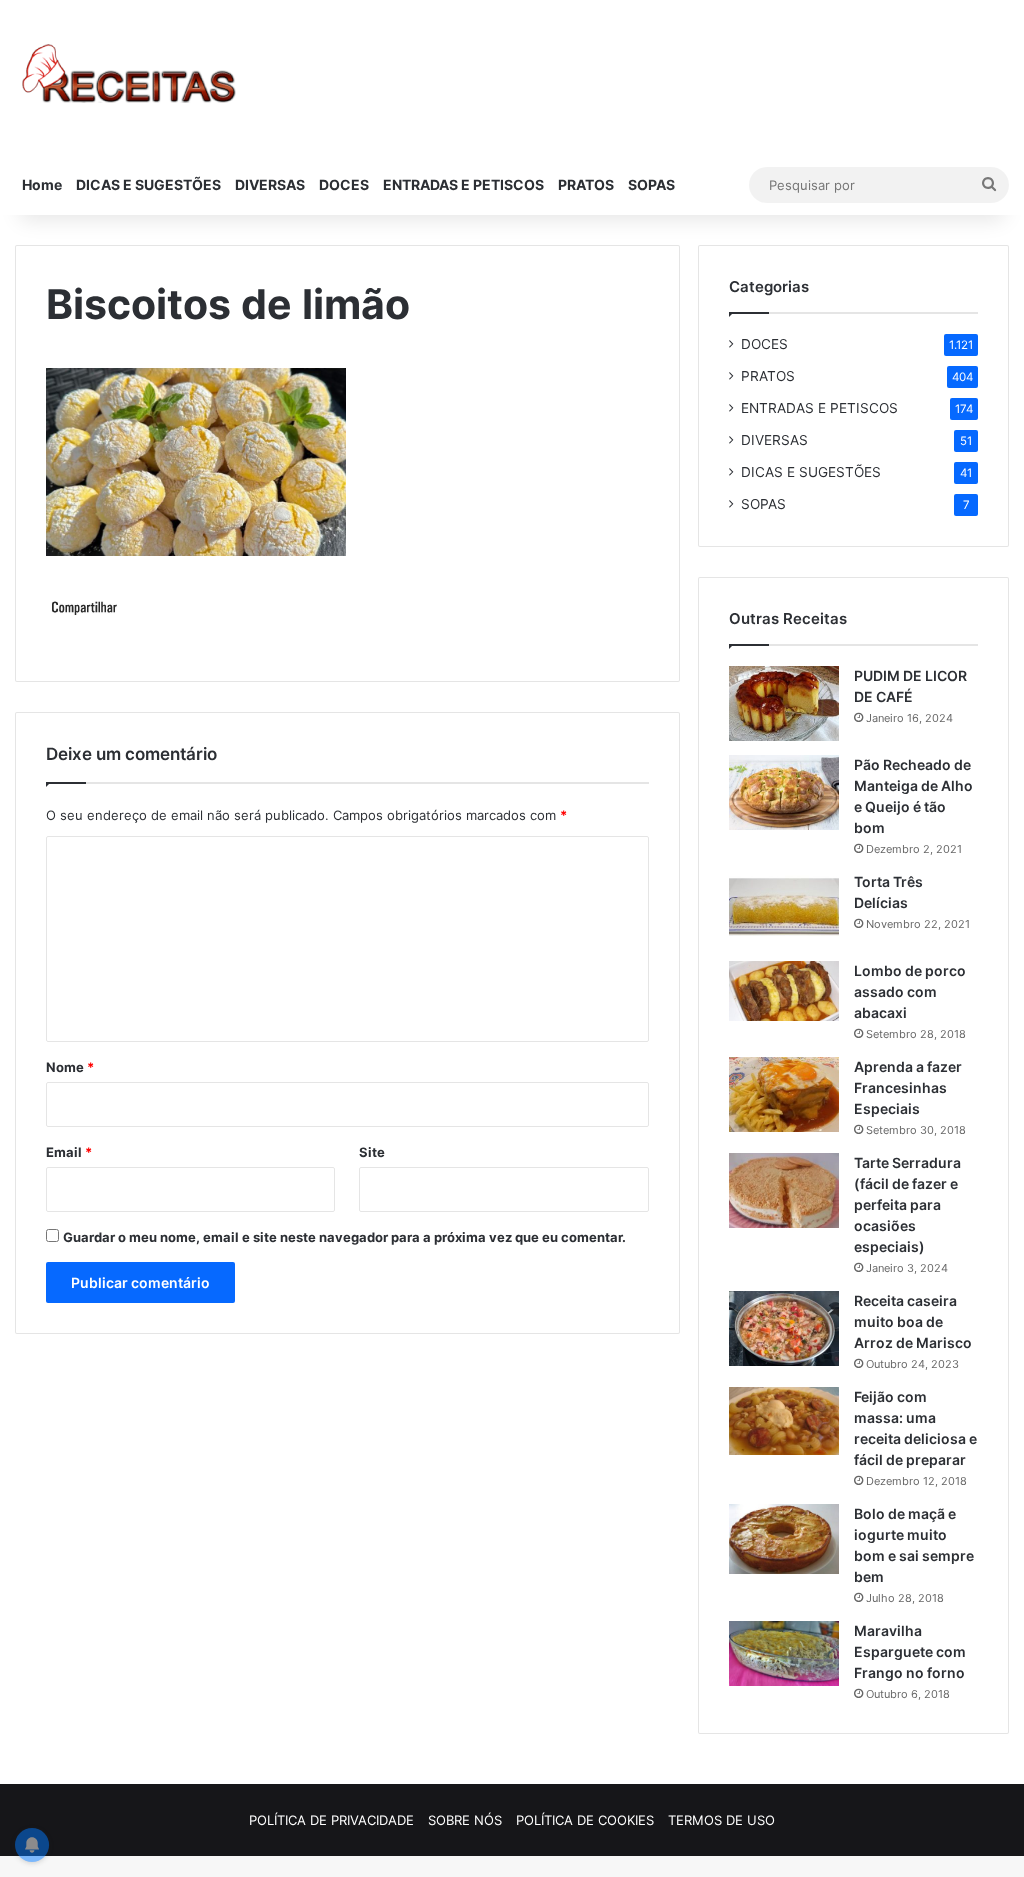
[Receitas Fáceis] (130, 77)
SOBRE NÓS (465, 1820)
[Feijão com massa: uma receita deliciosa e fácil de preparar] (784, 1421)
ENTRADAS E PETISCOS (463, 184)
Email (69, 1152)
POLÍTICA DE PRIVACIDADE (331, 1820)
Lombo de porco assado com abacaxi (910, 991)
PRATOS (586, 184)
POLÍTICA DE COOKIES (585, 1820)
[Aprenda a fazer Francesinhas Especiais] (784, 1094)
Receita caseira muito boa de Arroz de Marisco (913, 1321)
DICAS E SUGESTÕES (148, 184)
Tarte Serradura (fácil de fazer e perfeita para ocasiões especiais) (907, 1204)
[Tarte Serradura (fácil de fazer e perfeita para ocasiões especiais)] (784, 1190)
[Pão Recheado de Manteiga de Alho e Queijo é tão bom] (784, 792)
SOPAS (651, 184)
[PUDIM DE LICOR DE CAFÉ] (784, 703)
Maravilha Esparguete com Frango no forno (910, 1651)
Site (372, 1152)
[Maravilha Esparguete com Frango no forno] (784, 1653)
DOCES (344, 184)
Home (42, 184)
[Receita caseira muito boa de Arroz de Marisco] (784, 1328)
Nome (70, 1067)
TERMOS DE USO (721, 1820)
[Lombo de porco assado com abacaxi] (784, 991)
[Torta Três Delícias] (784, 909)
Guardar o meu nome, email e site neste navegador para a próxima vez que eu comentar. (344, 1237)
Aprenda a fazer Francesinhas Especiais (908, 1087)
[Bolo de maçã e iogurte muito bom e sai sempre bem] (784, 1539)
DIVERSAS (270, 184)
